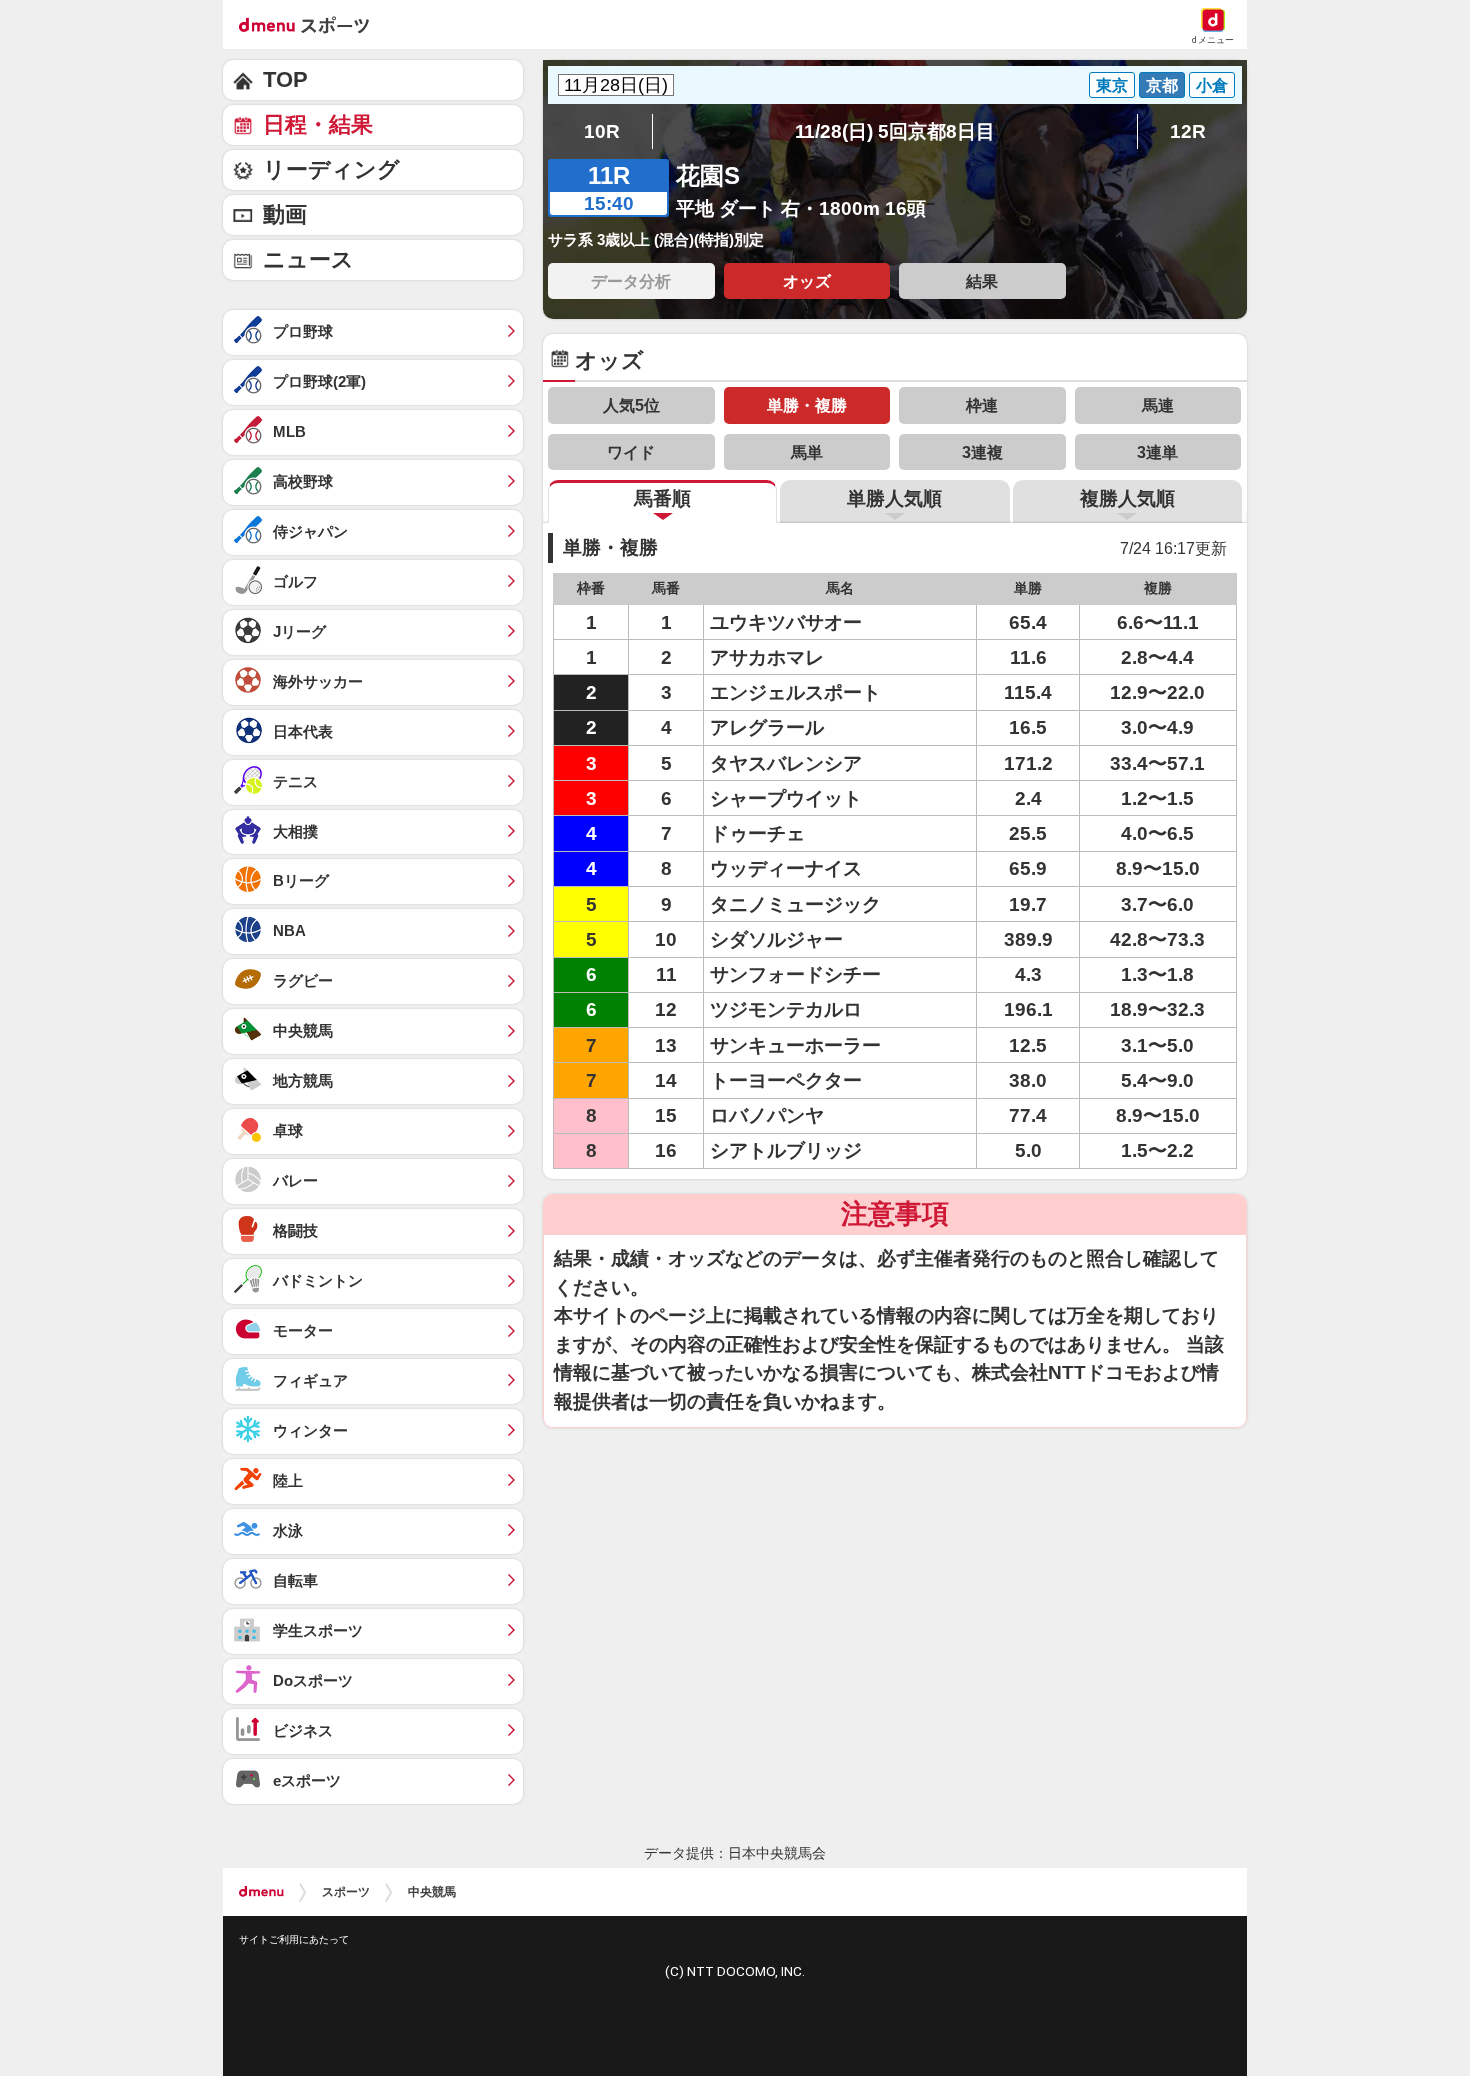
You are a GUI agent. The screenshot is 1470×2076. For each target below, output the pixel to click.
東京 (1112, 85)
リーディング (331, 169)
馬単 (807, 452)
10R (602, 131)
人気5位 (631, 405)
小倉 (1212, 85)
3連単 (1157, 452)
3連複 (982, 452)
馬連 (1158, 405)
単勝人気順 (894, 498)
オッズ (807, 281)
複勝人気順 (1127, 498)
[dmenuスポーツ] (311, 24)
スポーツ (346, 1892)
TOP (285, 79)
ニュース (308, 259)
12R (1188, 131)
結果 (982, 281)
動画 (285, 214)
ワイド (631, 452)
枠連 (982, 405)
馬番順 (662, 498)
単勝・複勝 (807, 405)
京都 (1162, 85)
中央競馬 (432, 1892)
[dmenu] (261, 1892)
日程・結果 (318, 124)
